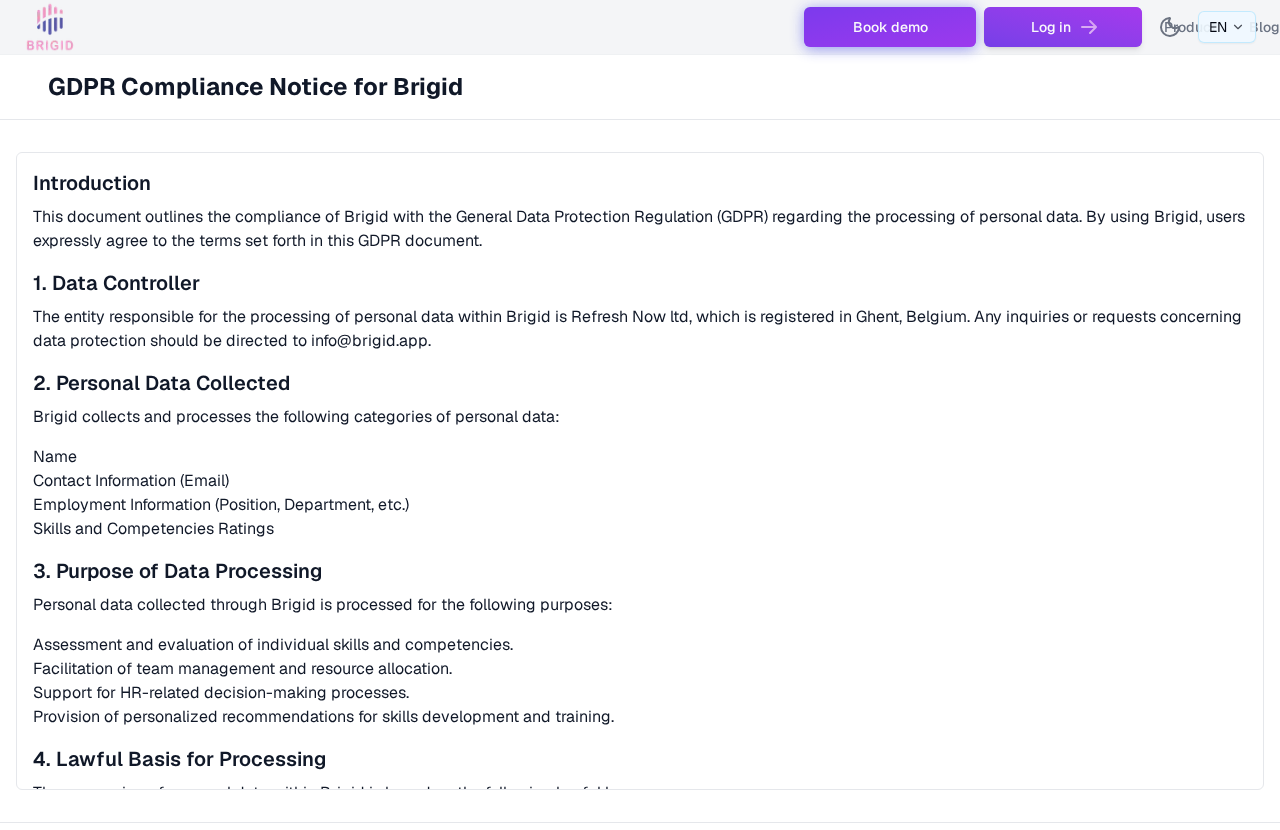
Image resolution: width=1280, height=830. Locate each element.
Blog (1264, 27)
